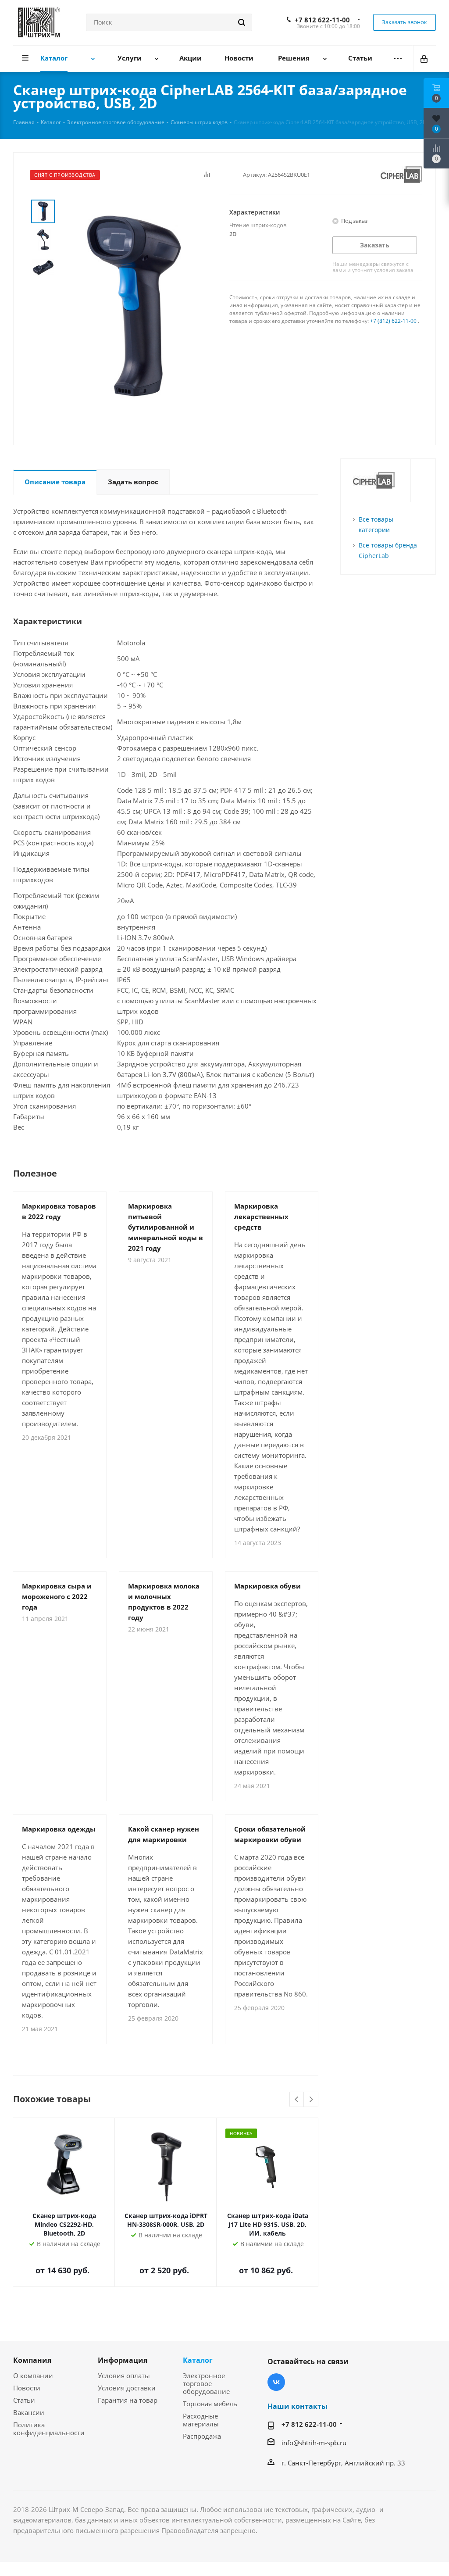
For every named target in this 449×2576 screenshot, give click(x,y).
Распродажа (202, 2436)
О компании (33, 2376)
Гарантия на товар (128, 2400)
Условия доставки (127, 2388)
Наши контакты (298, 2406)
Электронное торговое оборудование (206, 2383)
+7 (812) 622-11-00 (393, 321)
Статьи (24, 2400)
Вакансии (29, 2412)
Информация (123, 2360)
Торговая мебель (210, 2404)
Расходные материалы (201, 2420)
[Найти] (242, 22)
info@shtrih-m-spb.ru (314, 2443)
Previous (297, 2100)
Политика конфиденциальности (49, 2429)
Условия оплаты (124, 2376)
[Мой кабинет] (425, 58)
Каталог (198, 2360)
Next (311, 2100)
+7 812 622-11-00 (322, 20)
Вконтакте (276, 2382)
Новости (27, 2388)
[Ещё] (398, 59)
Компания (32, 2360)
